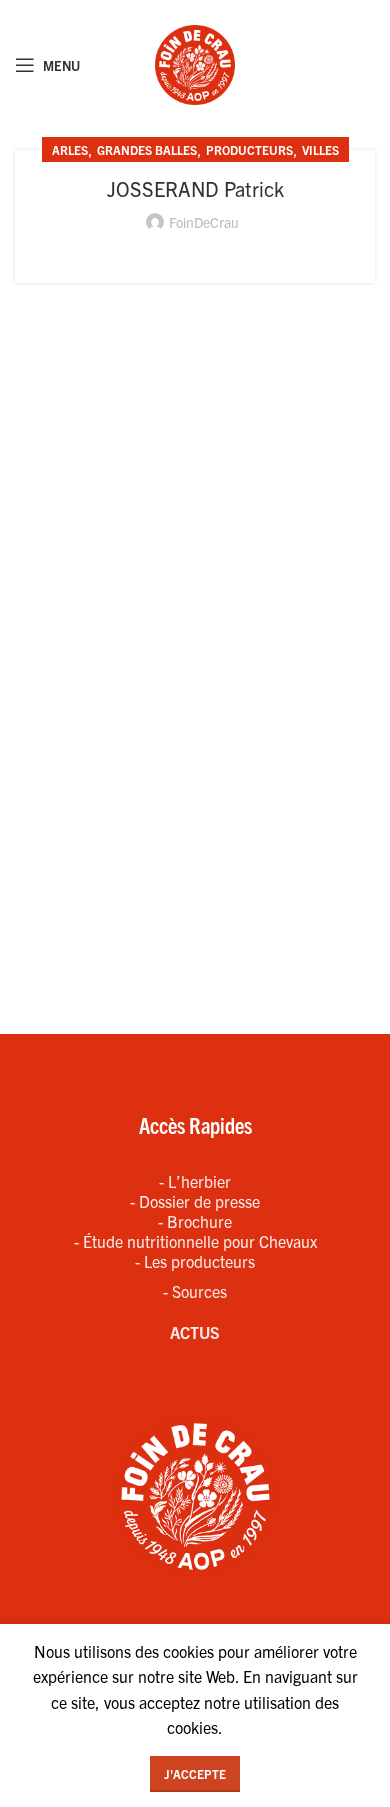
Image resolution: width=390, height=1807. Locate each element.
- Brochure (195, 1221)
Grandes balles (147, 149)
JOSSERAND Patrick (195, 188)
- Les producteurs (195, 1261)
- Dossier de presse (195, 1201)
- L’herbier (195, 1181)
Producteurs (249, 149)
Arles (70, 149)
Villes (320, 149)
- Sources (195, 1291)
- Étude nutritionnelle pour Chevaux (195, 1241)
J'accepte (195, 1773)
